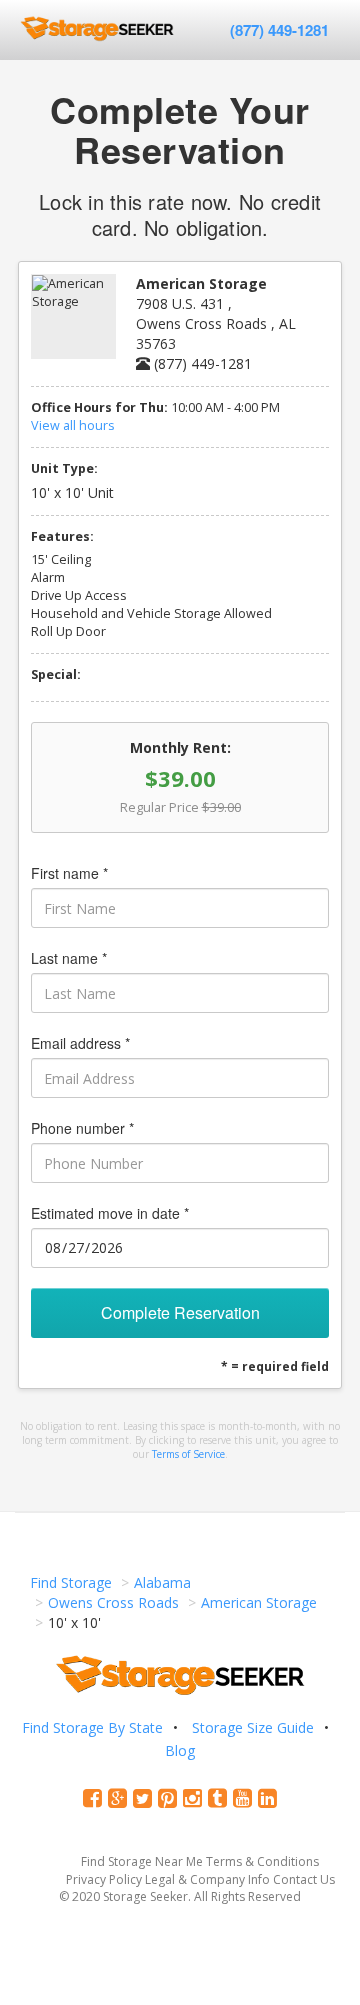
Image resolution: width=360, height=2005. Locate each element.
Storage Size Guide (253, 1727)
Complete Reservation (180, 1312)
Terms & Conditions (262, 1861)
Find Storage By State (92, 1727)
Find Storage (71, 1582)
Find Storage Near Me (142, 1861)
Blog (180, 1750)
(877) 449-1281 (279, 30)
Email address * (80, 1043)
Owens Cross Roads (113, 1602)
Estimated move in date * (110, 1213)
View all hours (73, 425)
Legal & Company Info (207, 1879)
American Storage (259, 1602)
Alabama (162, 1582)
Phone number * (82, 1128)
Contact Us (304, 1879)
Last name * (69, 958)
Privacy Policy (104, 1879)
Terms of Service (188, 1454)
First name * (69, 873)
